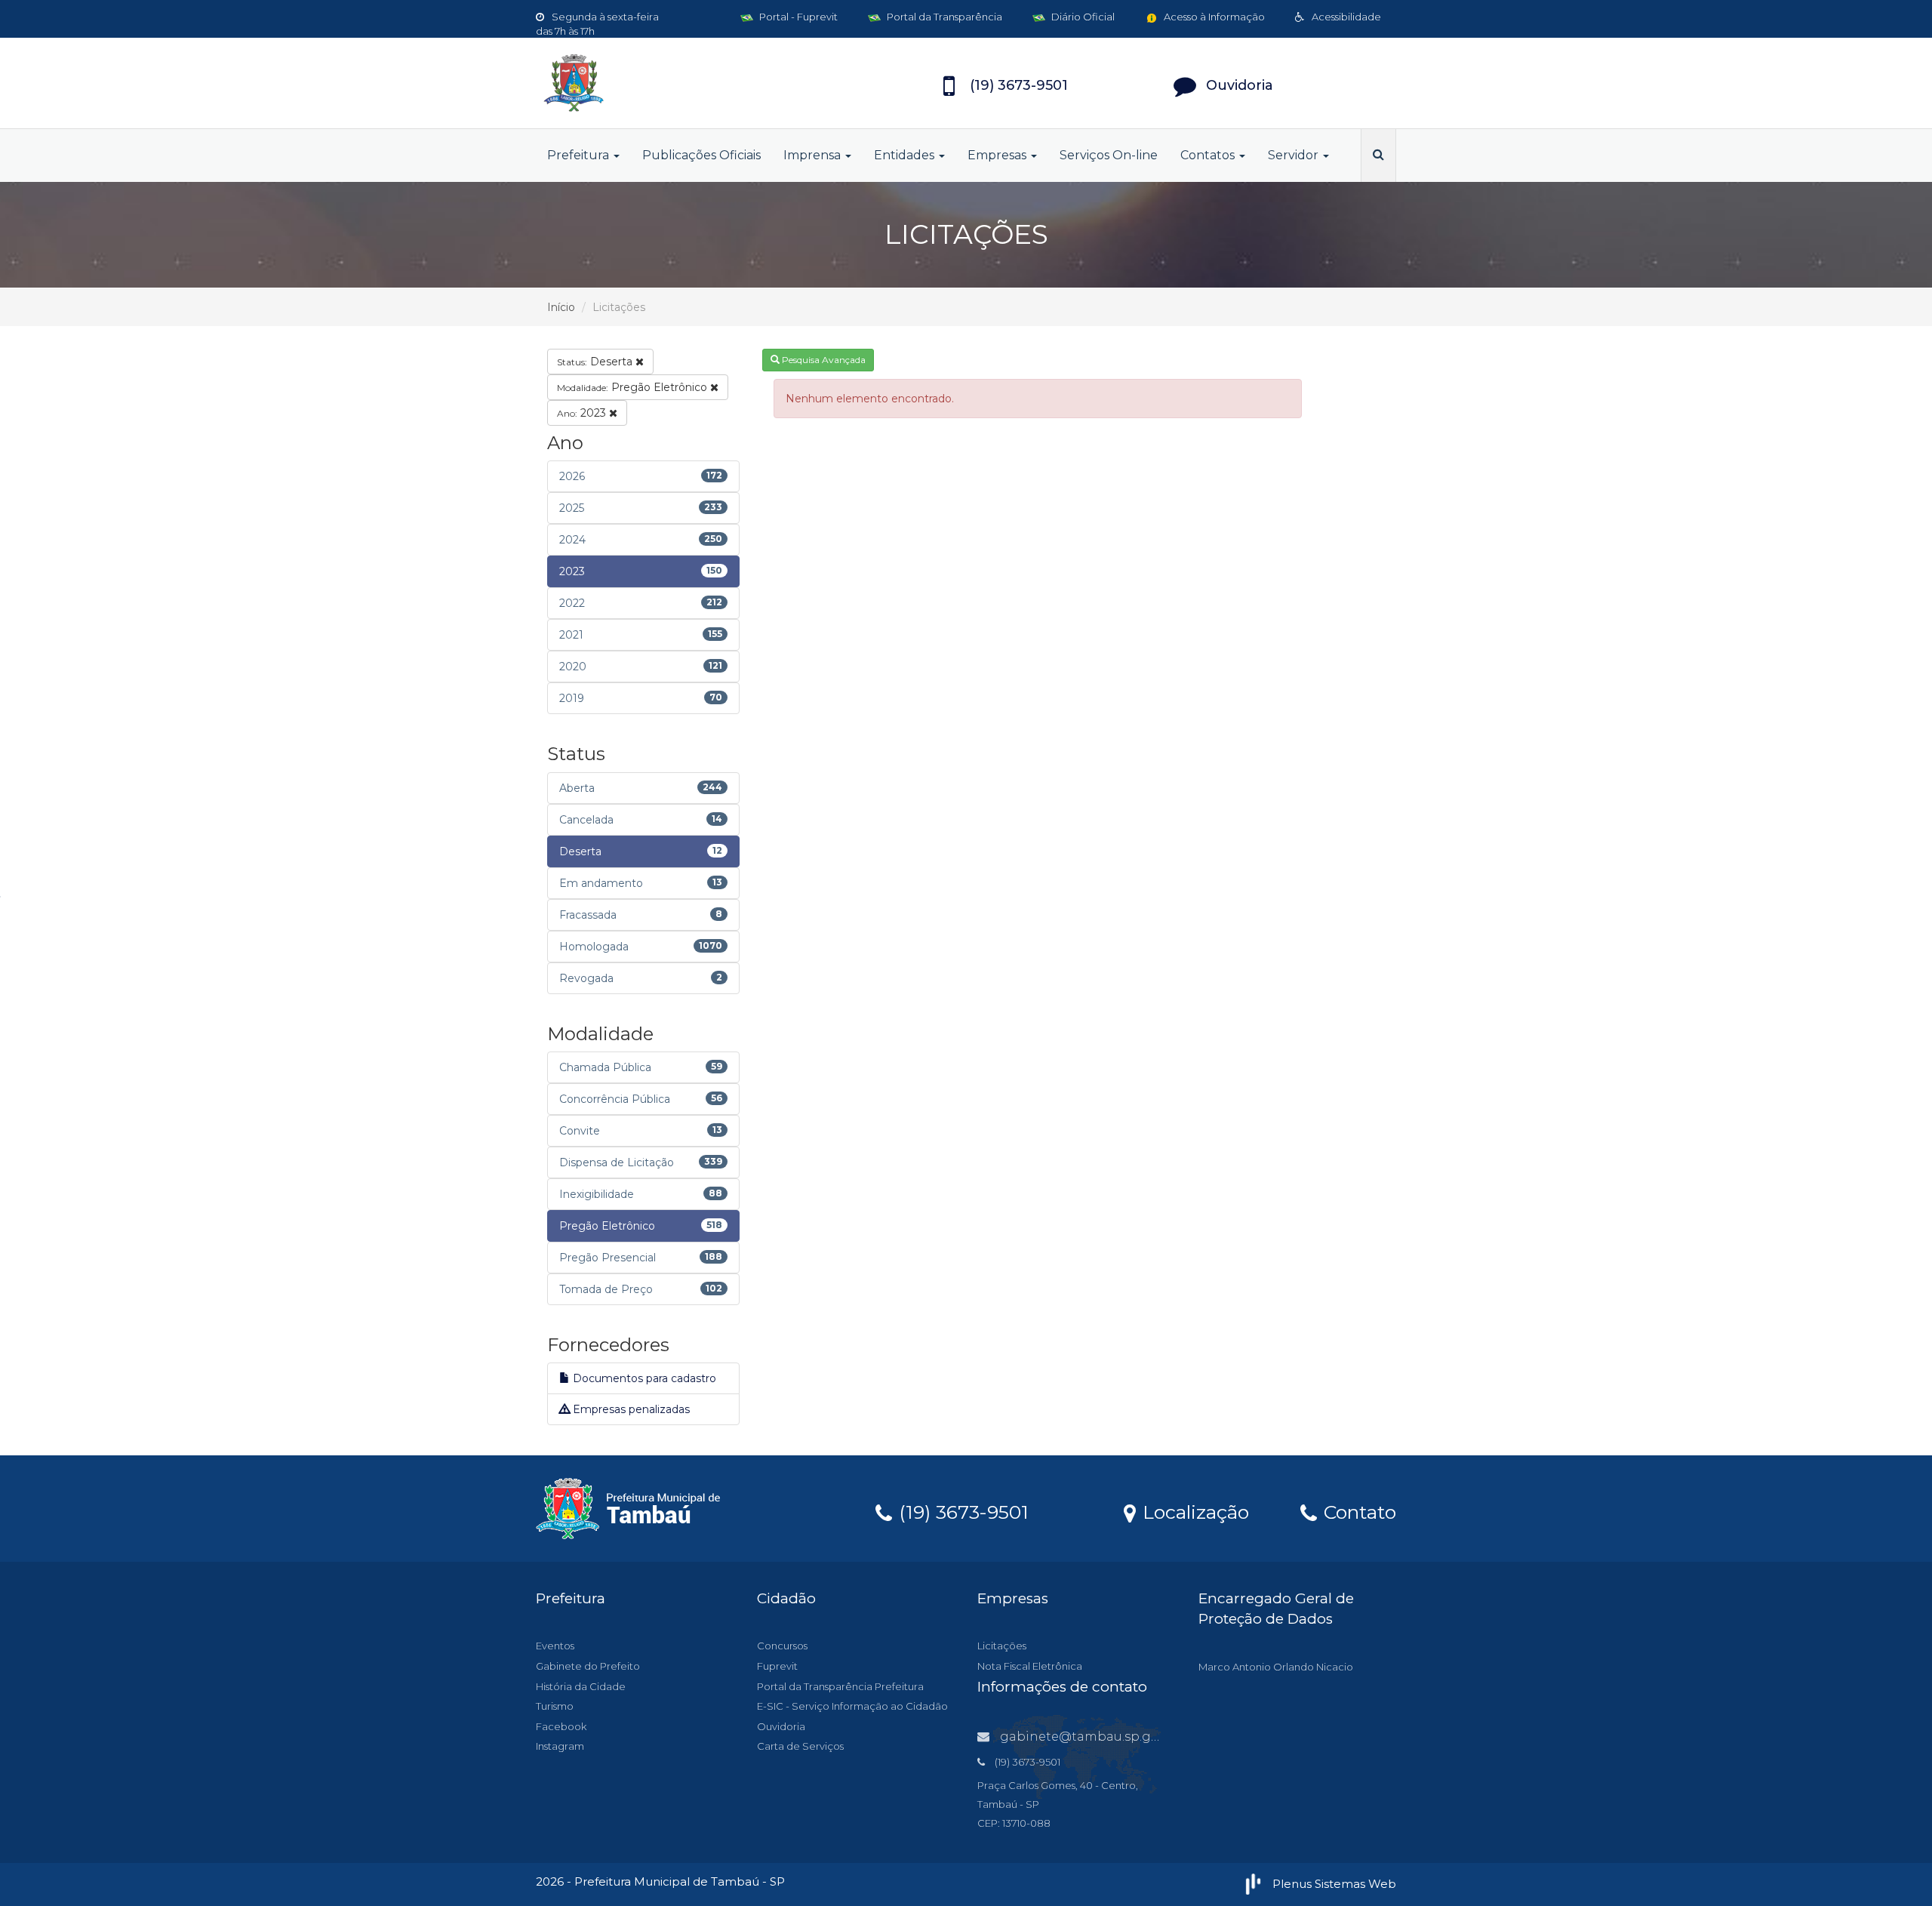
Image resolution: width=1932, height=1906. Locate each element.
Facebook (561, 1726)
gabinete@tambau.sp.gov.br (1091, 1737)
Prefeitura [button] (580, 155)
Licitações (1002, 1646)
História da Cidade (581, 1686)
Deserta (596, 362)
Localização (1193, 1511)
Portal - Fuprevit (797, 17)
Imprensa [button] (814, 155)
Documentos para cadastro (643, 1378)
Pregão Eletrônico (634, 387)
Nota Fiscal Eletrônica (1030, 1666)
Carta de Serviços (800, 1746)
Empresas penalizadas (630, 1409)
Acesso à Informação (1213, 17)
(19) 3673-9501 (961, 1511)
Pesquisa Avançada (823, 360)
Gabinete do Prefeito (588, 1666)
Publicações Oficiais (701, 155)
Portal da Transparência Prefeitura (840, 1686)
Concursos (782, 1646)
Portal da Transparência (943, 17)
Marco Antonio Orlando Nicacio (1276, 1667)
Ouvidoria (781, 1726)
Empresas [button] (998, 155)
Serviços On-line (1109, 155)
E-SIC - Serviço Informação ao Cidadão (852, 1706)
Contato (1357, 1511)
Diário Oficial (1082, 17)
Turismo (555, 1706)
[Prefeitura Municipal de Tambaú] (672, 83)
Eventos (555, 1646)
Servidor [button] (1295, 155)
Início (561, 307)
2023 (583, 413)
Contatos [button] (1209, 155)
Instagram (560, 1746)
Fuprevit (777, 1666)
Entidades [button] (906, 155)
